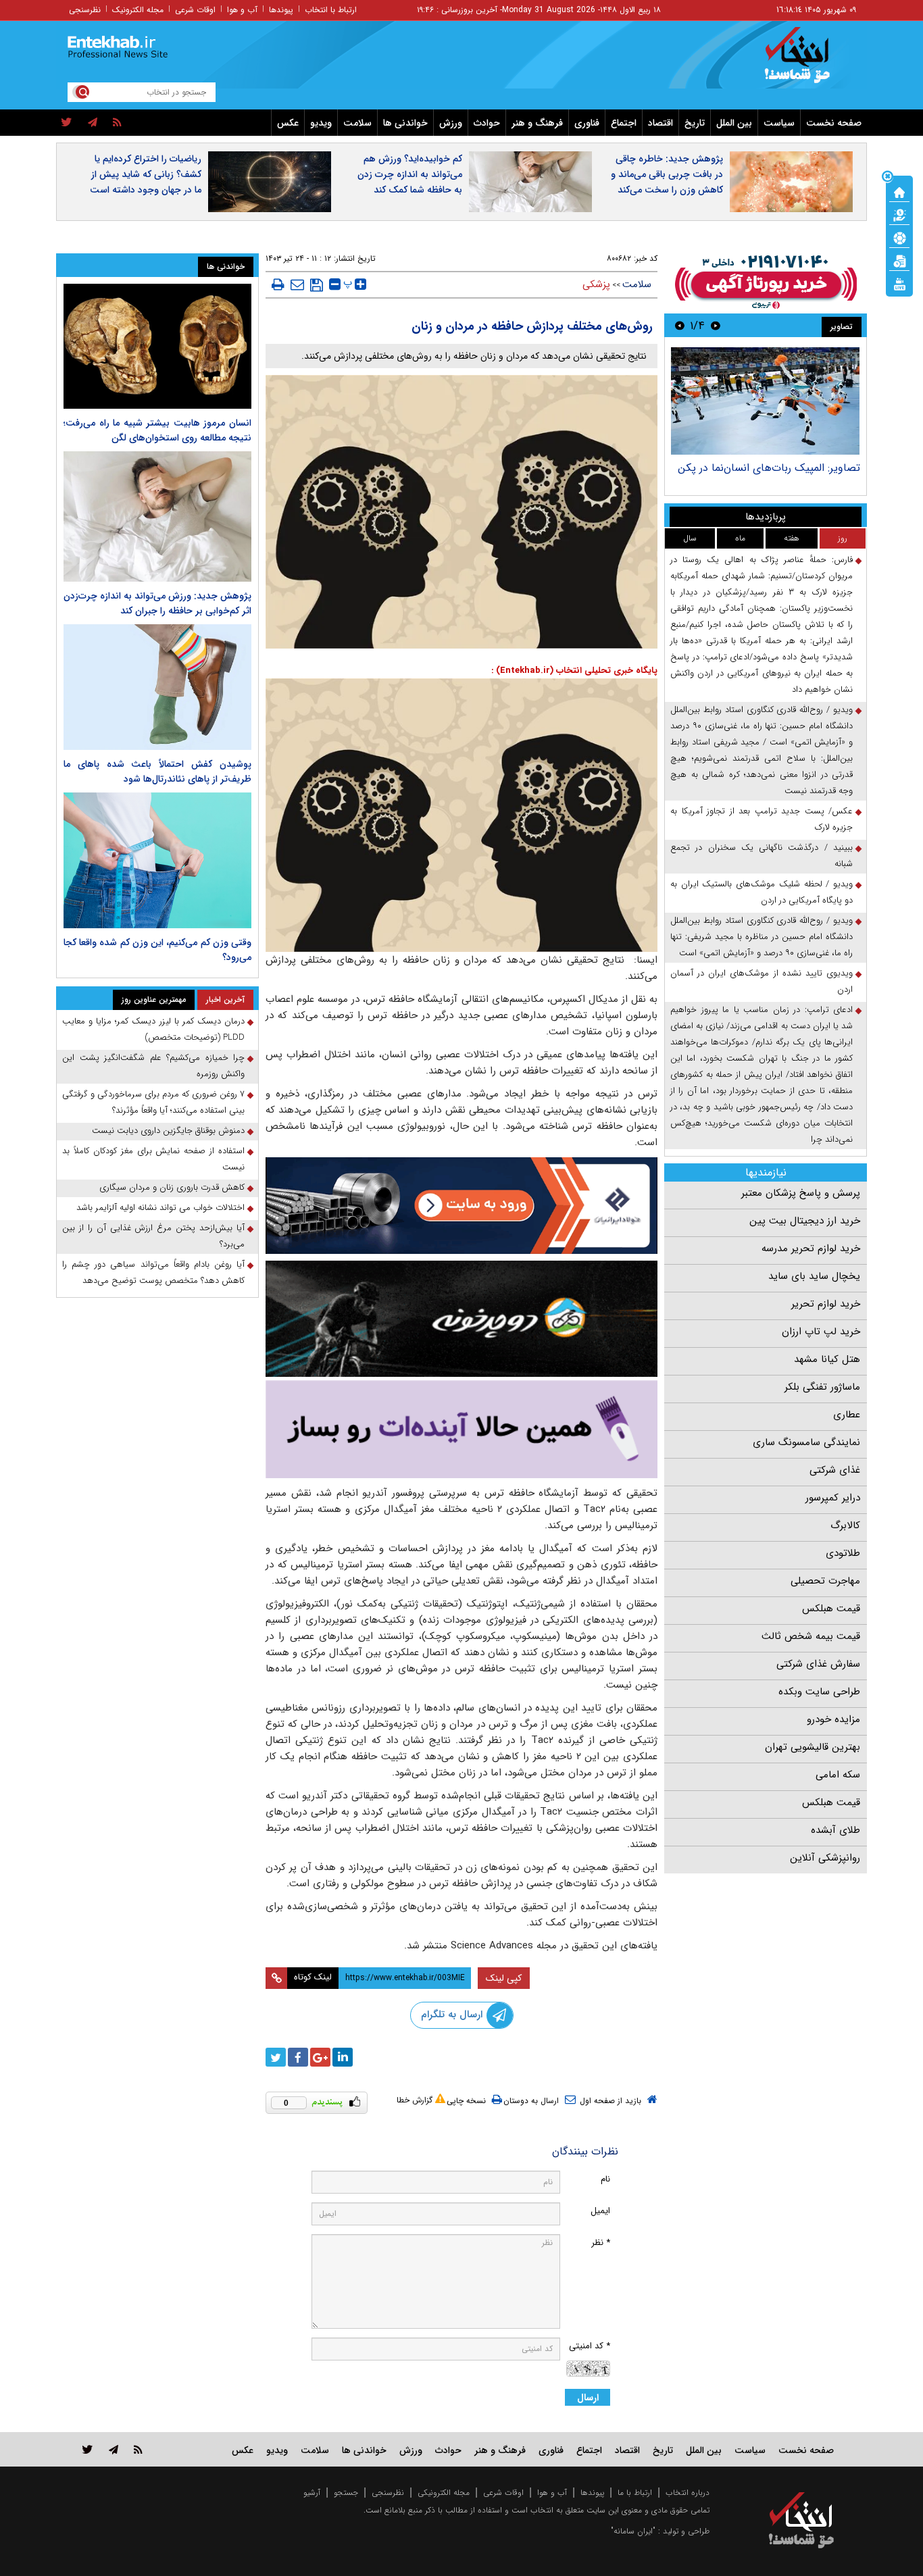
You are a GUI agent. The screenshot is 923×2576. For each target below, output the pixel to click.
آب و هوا (242, 10)
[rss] (117, 123)
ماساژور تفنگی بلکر (822, 1387)
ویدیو (321, 123)
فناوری (587, 123)
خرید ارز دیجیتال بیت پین (805, 1221)
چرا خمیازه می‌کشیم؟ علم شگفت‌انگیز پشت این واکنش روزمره (153, 1066)
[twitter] (67, 123)
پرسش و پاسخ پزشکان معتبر (801, 1193)
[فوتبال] (899, 237)
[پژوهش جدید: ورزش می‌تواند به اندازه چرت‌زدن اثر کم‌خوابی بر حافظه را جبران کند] (157, 516)
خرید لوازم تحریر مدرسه (811, 1248)
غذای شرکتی (835, 1470)
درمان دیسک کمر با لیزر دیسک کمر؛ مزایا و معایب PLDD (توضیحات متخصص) (153, 1029)
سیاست (779, 123)
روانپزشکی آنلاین (825, 1858)
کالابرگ (845, 1525)
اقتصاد (660, 123)
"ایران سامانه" (633, 2531)
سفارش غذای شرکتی (818, 1664)
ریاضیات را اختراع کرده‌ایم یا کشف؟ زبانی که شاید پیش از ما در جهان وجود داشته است (146, 174)
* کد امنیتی (590, 2346)
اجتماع (624, 123)
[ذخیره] (317, 285)
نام (605, 2179)
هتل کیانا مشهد (827, 1359)
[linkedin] (343, 2057)
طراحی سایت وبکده (819, 1692)
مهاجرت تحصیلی (825, 1581)
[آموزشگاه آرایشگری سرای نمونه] (461, 1429)
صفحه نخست (834, 123)
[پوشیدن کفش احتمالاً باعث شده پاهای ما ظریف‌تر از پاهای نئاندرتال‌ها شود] (157, 687)
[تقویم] (899, 260)
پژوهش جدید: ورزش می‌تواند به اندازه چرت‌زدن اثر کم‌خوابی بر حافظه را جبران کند (157, 603)
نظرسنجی (85, 10)
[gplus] (320, 2057)
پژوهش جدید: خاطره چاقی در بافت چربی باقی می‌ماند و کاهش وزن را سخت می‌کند (667, 174)
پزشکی (596, 284)
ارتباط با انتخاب (331, 10)
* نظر (601, 2243)
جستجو (346, 2493)
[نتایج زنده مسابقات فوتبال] (899, 283)
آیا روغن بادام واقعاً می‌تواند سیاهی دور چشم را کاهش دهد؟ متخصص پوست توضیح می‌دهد (153, 1272)
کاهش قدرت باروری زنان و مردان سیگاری (172, 1187)
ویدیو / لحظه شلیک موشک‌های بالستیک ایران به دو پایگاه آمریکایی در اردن (762, 892)
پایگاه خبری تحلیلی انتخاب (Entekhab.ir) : (574, 671)
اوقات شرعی (195, 10)
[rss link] (138, 2449)
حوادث (487, 123)
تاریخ (695, 123)
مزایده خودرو (833, 1719)
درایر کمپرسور (833, 1498)
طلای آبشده (835, 1830)
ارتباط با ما (635, 2493)
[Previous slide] (716, 325)
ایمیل (600, 2211)
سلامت (357, 123)
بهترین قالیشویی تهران (813, 1747)
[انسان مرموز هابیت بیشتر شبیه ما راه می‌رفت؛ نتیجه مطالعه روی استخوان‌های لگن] (157, 346)
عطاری (847, 1415)
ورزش (451, 123)
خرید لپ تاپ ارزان (821, 1332)
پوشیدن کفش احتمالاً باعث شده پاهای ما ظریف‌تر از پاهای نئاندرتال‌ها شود (157, 772)
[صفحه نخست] (899, 191)
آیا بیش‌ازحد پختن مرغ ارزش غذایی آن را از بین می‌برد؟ (153, 1236)
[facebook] (298, 2057)
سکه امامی (838, 1775)
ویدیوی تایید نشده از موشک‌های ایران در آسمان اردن (762, 981)
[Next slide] (680, 325)
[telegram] (93, 123)
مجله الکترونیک (138, 10)
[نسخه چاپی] (278, 284)
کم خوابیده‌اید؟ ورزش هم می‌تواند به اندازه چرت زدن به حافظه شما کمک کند (410, 174)
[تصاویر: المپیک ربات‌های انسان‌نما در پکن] (765, 401)
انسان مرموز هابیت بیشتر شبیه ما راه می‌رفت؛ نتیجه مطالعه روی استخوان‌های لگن (157, 430)
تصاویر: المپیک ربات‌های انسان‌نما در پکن (769, 468)
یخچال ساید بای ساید (814, 1276)
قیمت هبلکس (831, 1609)
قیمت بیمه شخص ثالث (811, 1636)
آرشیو (312, 2493)
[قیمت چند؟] (899, 214)
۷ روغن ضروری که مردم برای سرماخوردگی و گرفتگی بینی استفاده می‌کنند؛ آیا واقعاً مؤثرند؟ (153, 1102)
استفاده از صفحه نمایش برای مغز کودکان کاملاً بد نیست (153, 1159)
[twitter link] (88, 2449)
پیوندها (281, 10)
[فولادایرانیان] (461, 1206)
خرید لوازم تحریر (826, 1304)
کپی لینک (504, 1978)
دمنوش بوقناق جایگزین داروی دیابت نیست (168, 1131)
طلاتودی (843, 1553)
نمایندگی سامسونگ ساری (806, 1442)
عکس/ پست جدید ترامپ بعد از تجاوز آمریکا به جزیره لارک (762, 819)
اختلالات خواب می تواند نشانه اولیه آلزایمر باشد (160, 1208)
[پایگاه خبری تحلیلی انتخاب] (808, 61)
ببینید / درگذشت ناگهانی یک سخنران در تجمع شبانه (762, 856)
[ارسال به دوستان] (297, 284)
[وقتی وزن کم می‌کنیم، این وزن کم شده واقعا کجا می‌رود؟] (157, 861)
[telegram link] (114, 2449)
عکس (288, 123)
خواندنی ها (405, 123)
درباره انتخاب (688, 2493)
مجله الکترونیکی (444, 2493)
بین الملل (734, 123)
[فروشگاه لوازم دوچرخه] (461, 1318)
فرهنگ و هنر (537, 123)
